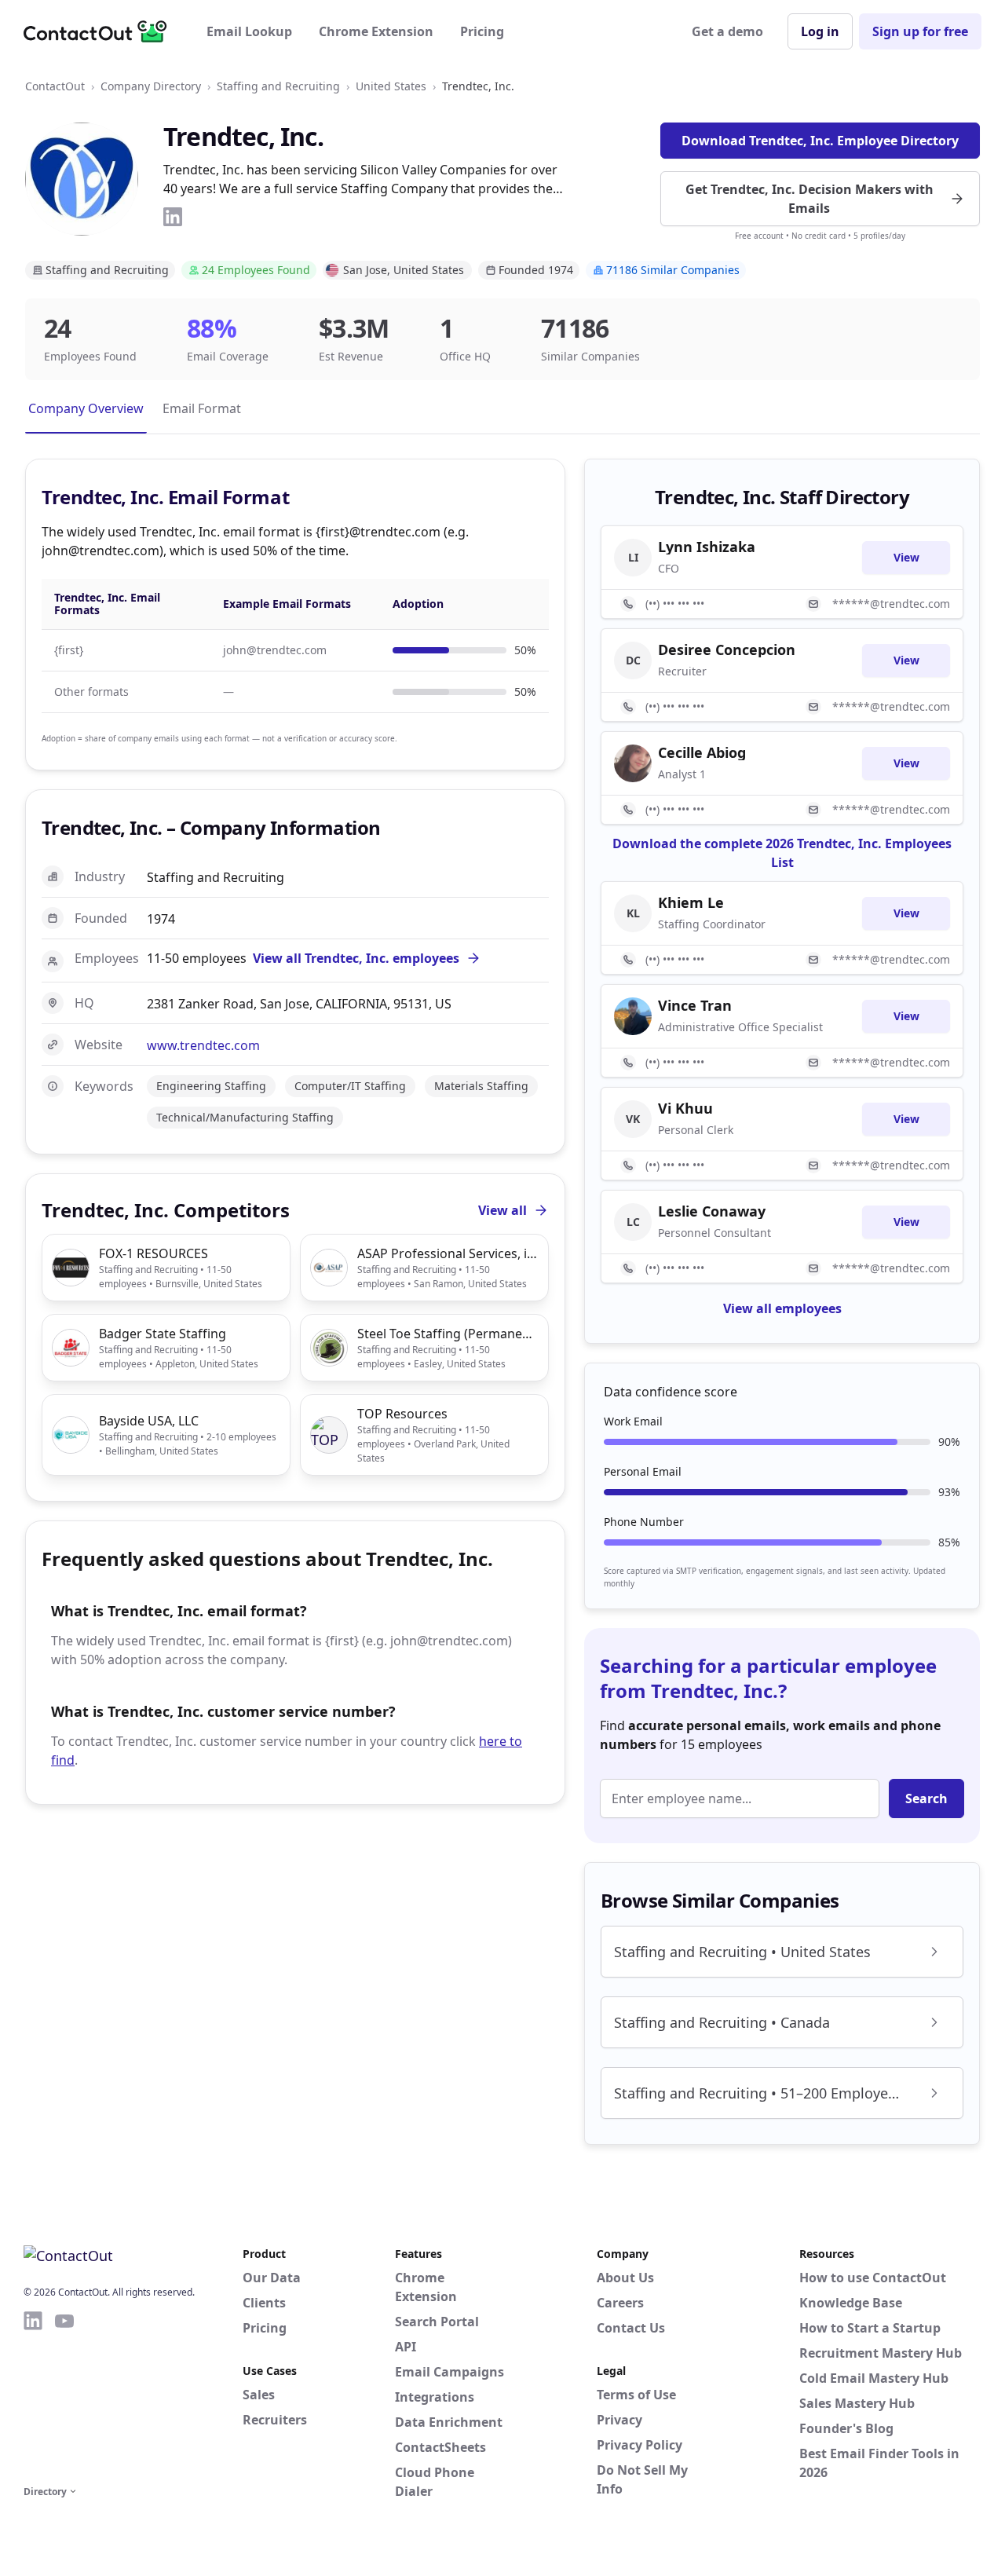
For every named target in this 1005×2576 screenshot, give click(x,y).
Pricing (482, 31)
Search (926, 1798)
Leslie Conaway (712, 1211)
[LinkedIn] (173, 217)
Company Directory (151, 86)
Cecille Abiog (702, 752)
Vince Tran (695, 1005)
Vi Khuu (685, 1108)
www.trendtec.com (203, 1045)
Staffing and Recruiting (278, 86)
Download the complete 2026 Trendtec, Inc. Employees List (782, 853)
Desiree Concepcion (727, 649)
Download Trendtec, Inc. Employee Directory (820, 141)
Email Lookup (249, 31)
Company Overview (86, 408)
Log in (820, 31)
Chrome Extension (376, 31)
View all (502, 1210)
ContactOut (55, 86)
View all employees (782, 1308)
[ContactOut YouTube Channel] (64, 2395)
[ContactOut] (100, 31)
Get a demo (727, 31)
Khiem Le (691, 902)
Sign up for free (920, 31)
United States (391, 86)
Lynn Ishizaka (707, 547)
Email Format (202, 408)
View (906, 557)
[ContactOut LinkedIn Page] (33, 2395)
